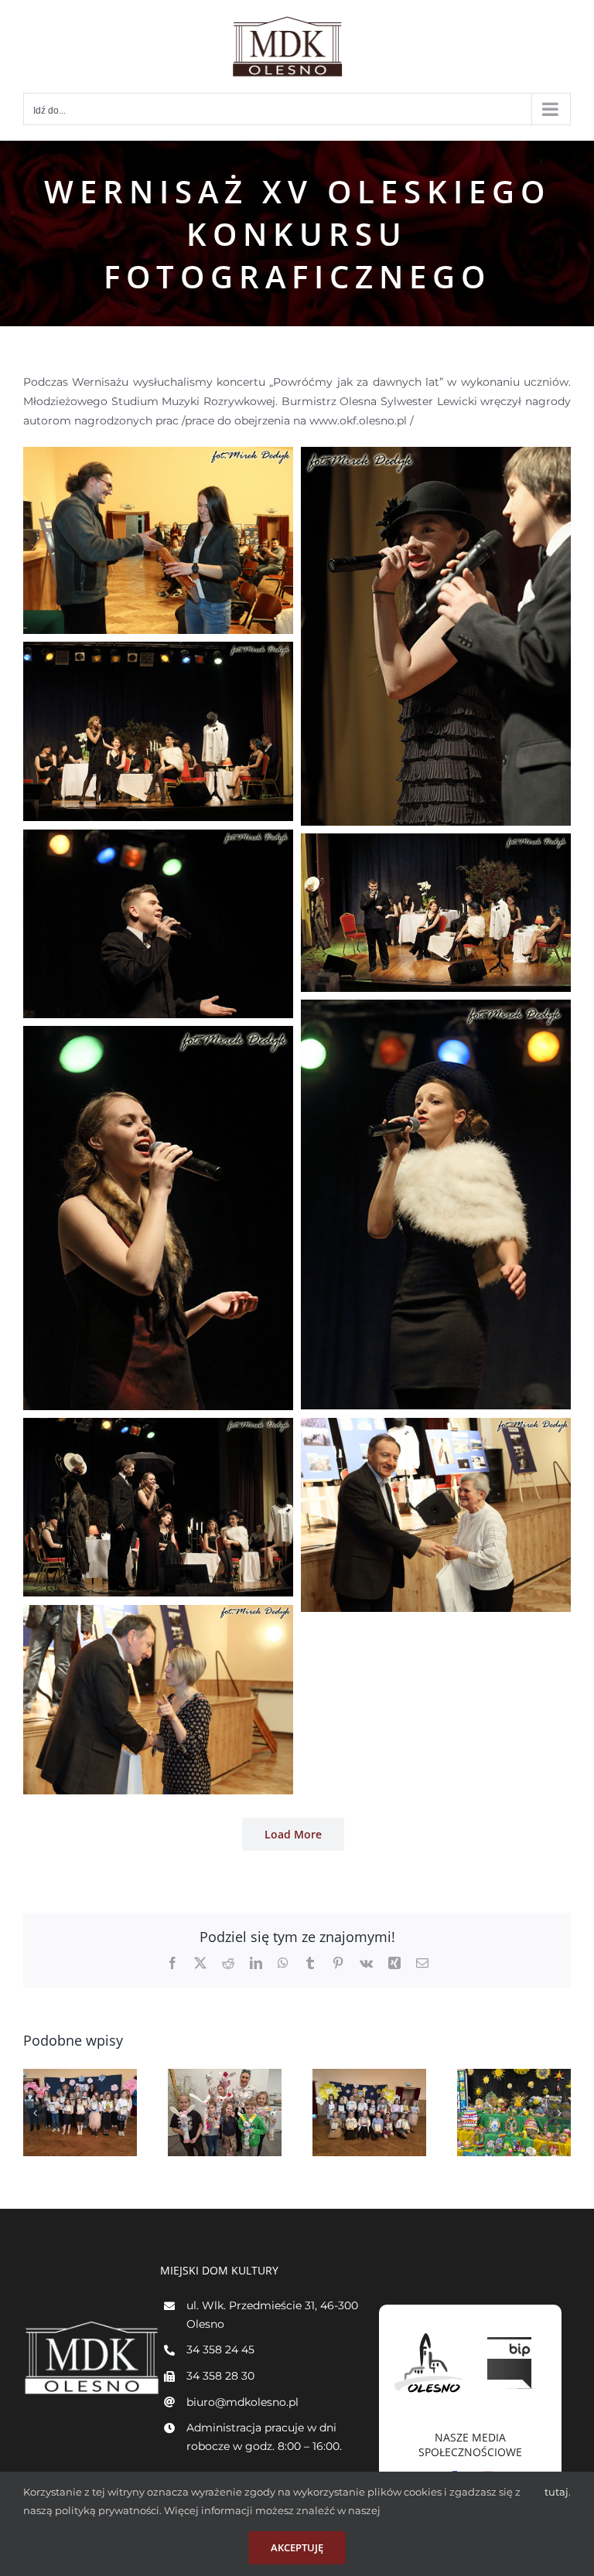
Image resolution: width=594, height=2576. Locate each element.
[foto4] (158, 651)
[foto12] (158, 1614)
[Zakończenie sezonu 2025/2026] (225, 2113)
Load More (293, 1834)
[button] (35, 2113)
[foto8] (158, 1035)
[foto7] (436, 1009)
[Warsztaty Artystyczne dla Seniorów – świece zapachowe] (514, 2113)
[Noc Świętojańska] (80, 2113)
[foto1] (158, 456)
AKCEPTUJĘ (297, 2547)
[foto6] (436, 843)
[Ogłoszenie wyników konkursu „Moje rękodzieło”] (369, 2113)
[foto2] (436, 456)
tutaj (556, 2492)
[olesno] (429, 2333)
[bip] (511, 2333)
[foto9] (158, 1427)
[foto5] (158, 839)
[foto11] (436, 1427)
